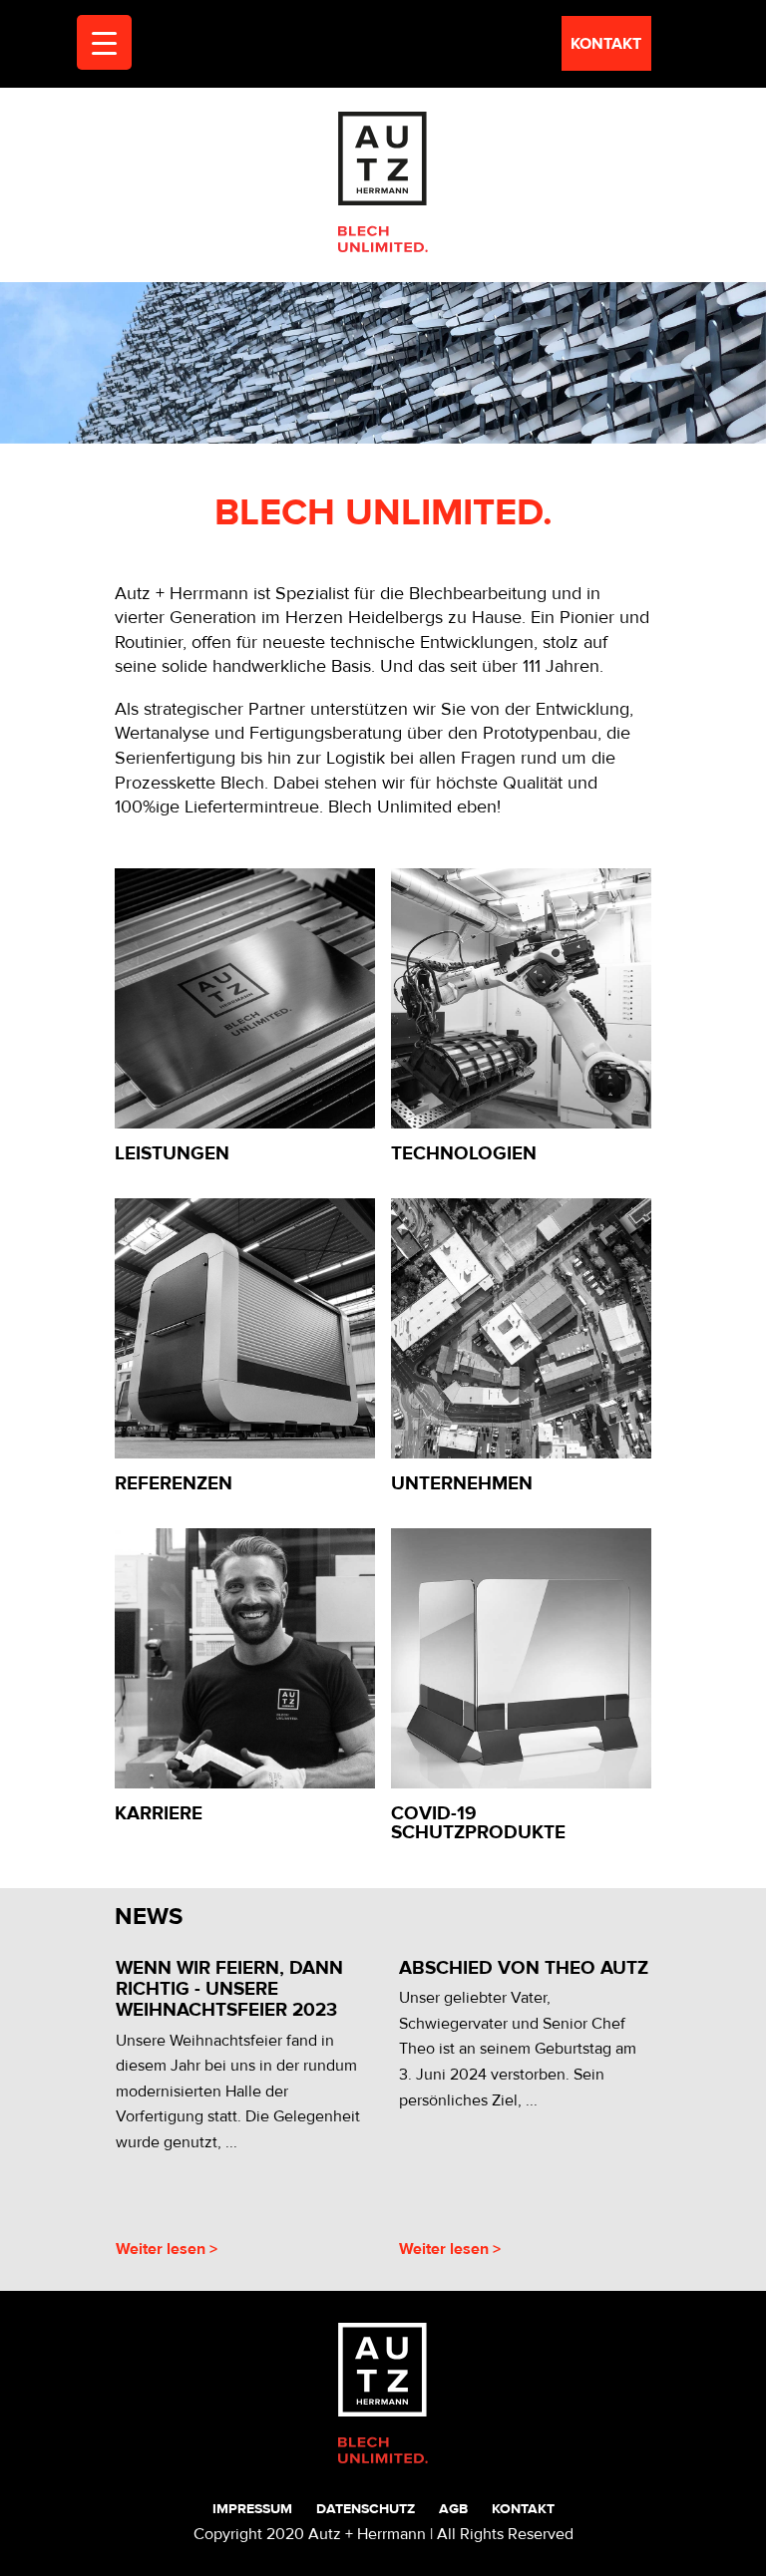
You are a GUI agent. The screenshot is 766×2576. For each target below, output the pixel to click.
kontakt (606, 44)
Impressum (252, 2509)
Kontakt (523, 2509)
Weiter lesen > (167, 2249)
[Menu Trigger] (104, 42)
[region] (383, 363)
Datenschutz (366, 2509)
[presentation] (94, 2112)
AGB (453, 2509)
